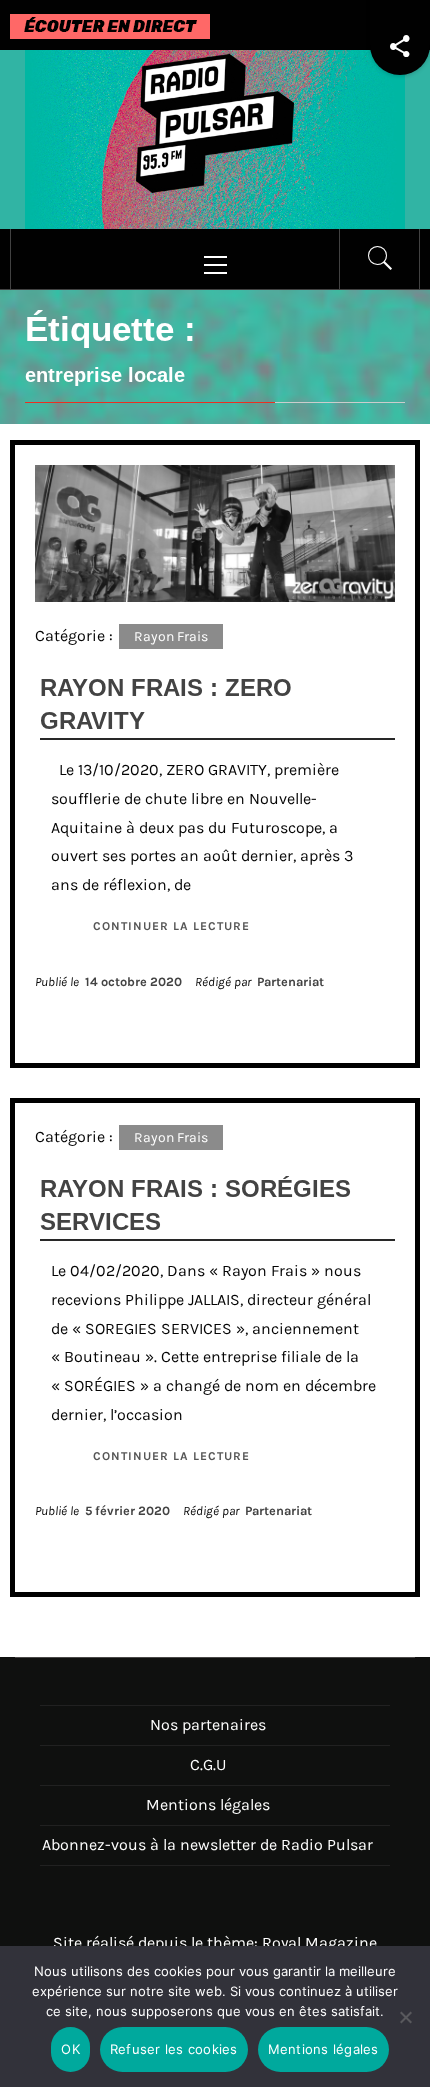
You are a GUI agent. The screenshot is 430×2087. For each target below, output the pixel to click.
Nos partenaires (208, 1724)
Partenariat (290, 981)
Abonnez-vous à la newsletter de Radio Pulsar (207, 1844)
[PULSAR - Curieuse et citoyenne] (215, 137)
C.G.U (208, 1764)
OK (70, 2049)
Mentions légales (208, 1804)
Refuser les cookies (174, 2049)
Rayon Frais (171, 636)
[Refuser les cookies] (405, 2029)
